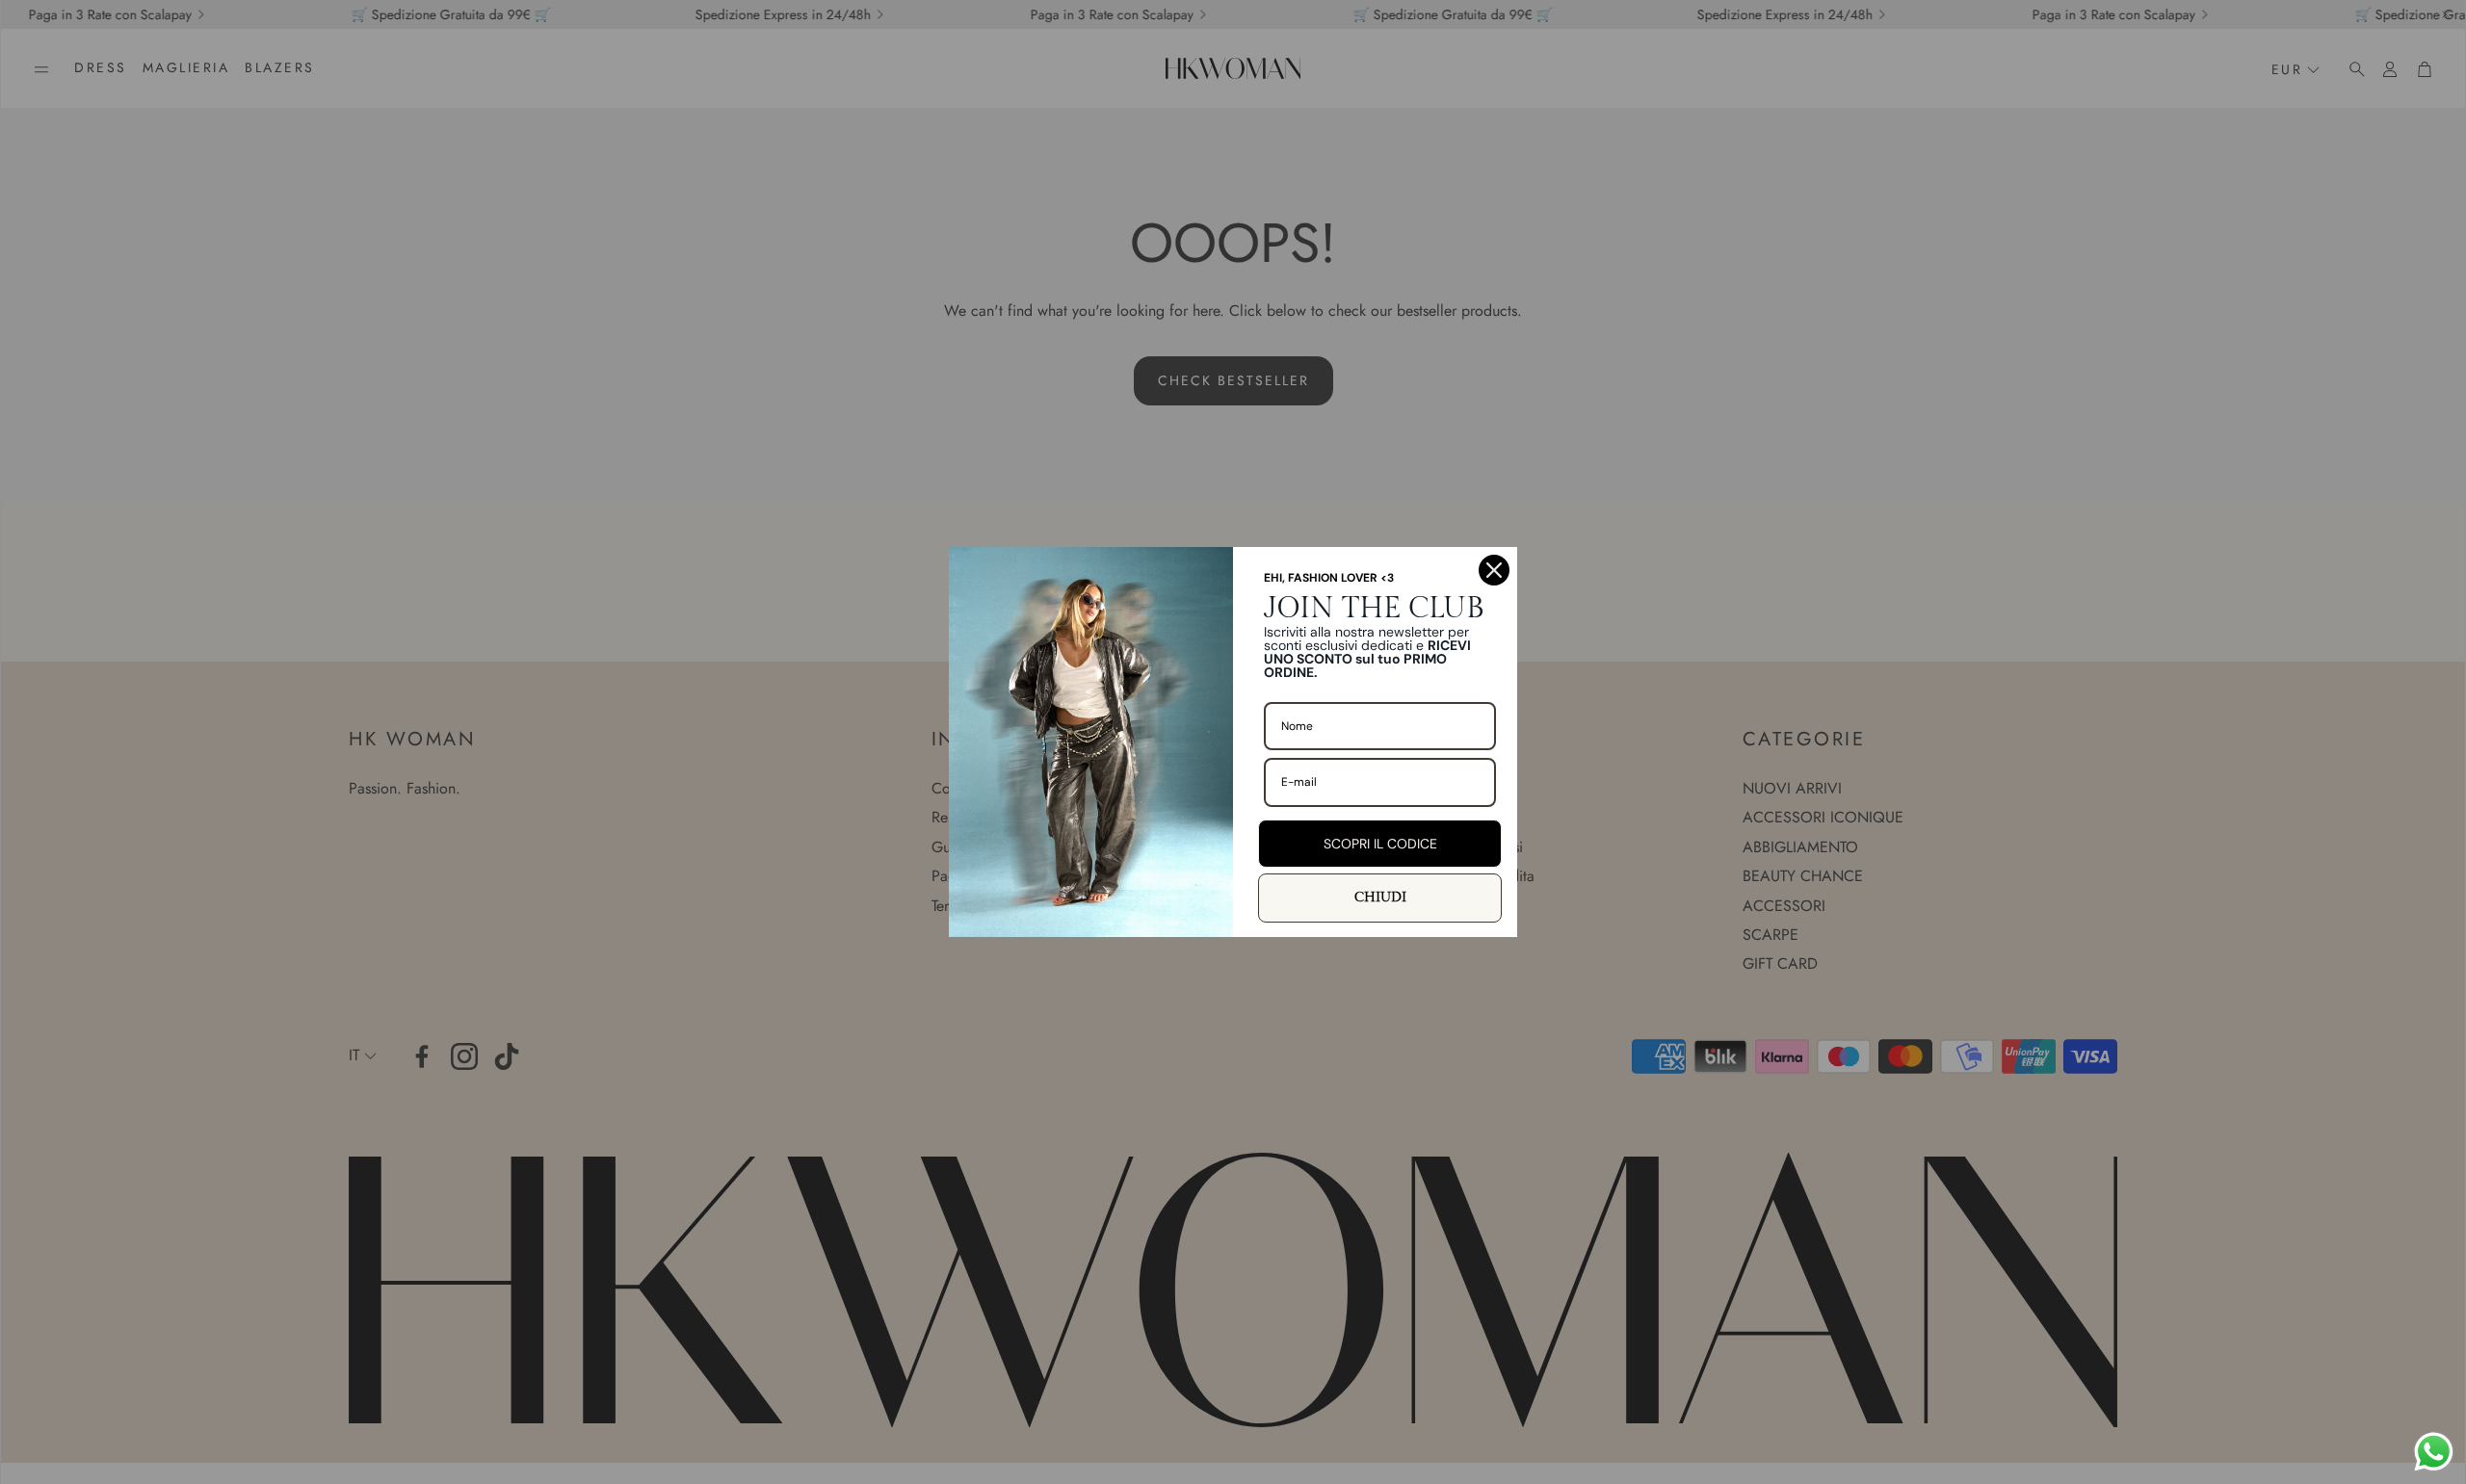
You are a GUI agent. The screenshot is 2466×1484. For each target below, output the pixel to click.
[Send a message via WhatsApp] (2434, 1452)
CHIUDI (1380, 898)
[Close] (1494, 570)
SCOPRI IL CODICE (1380, 844)
